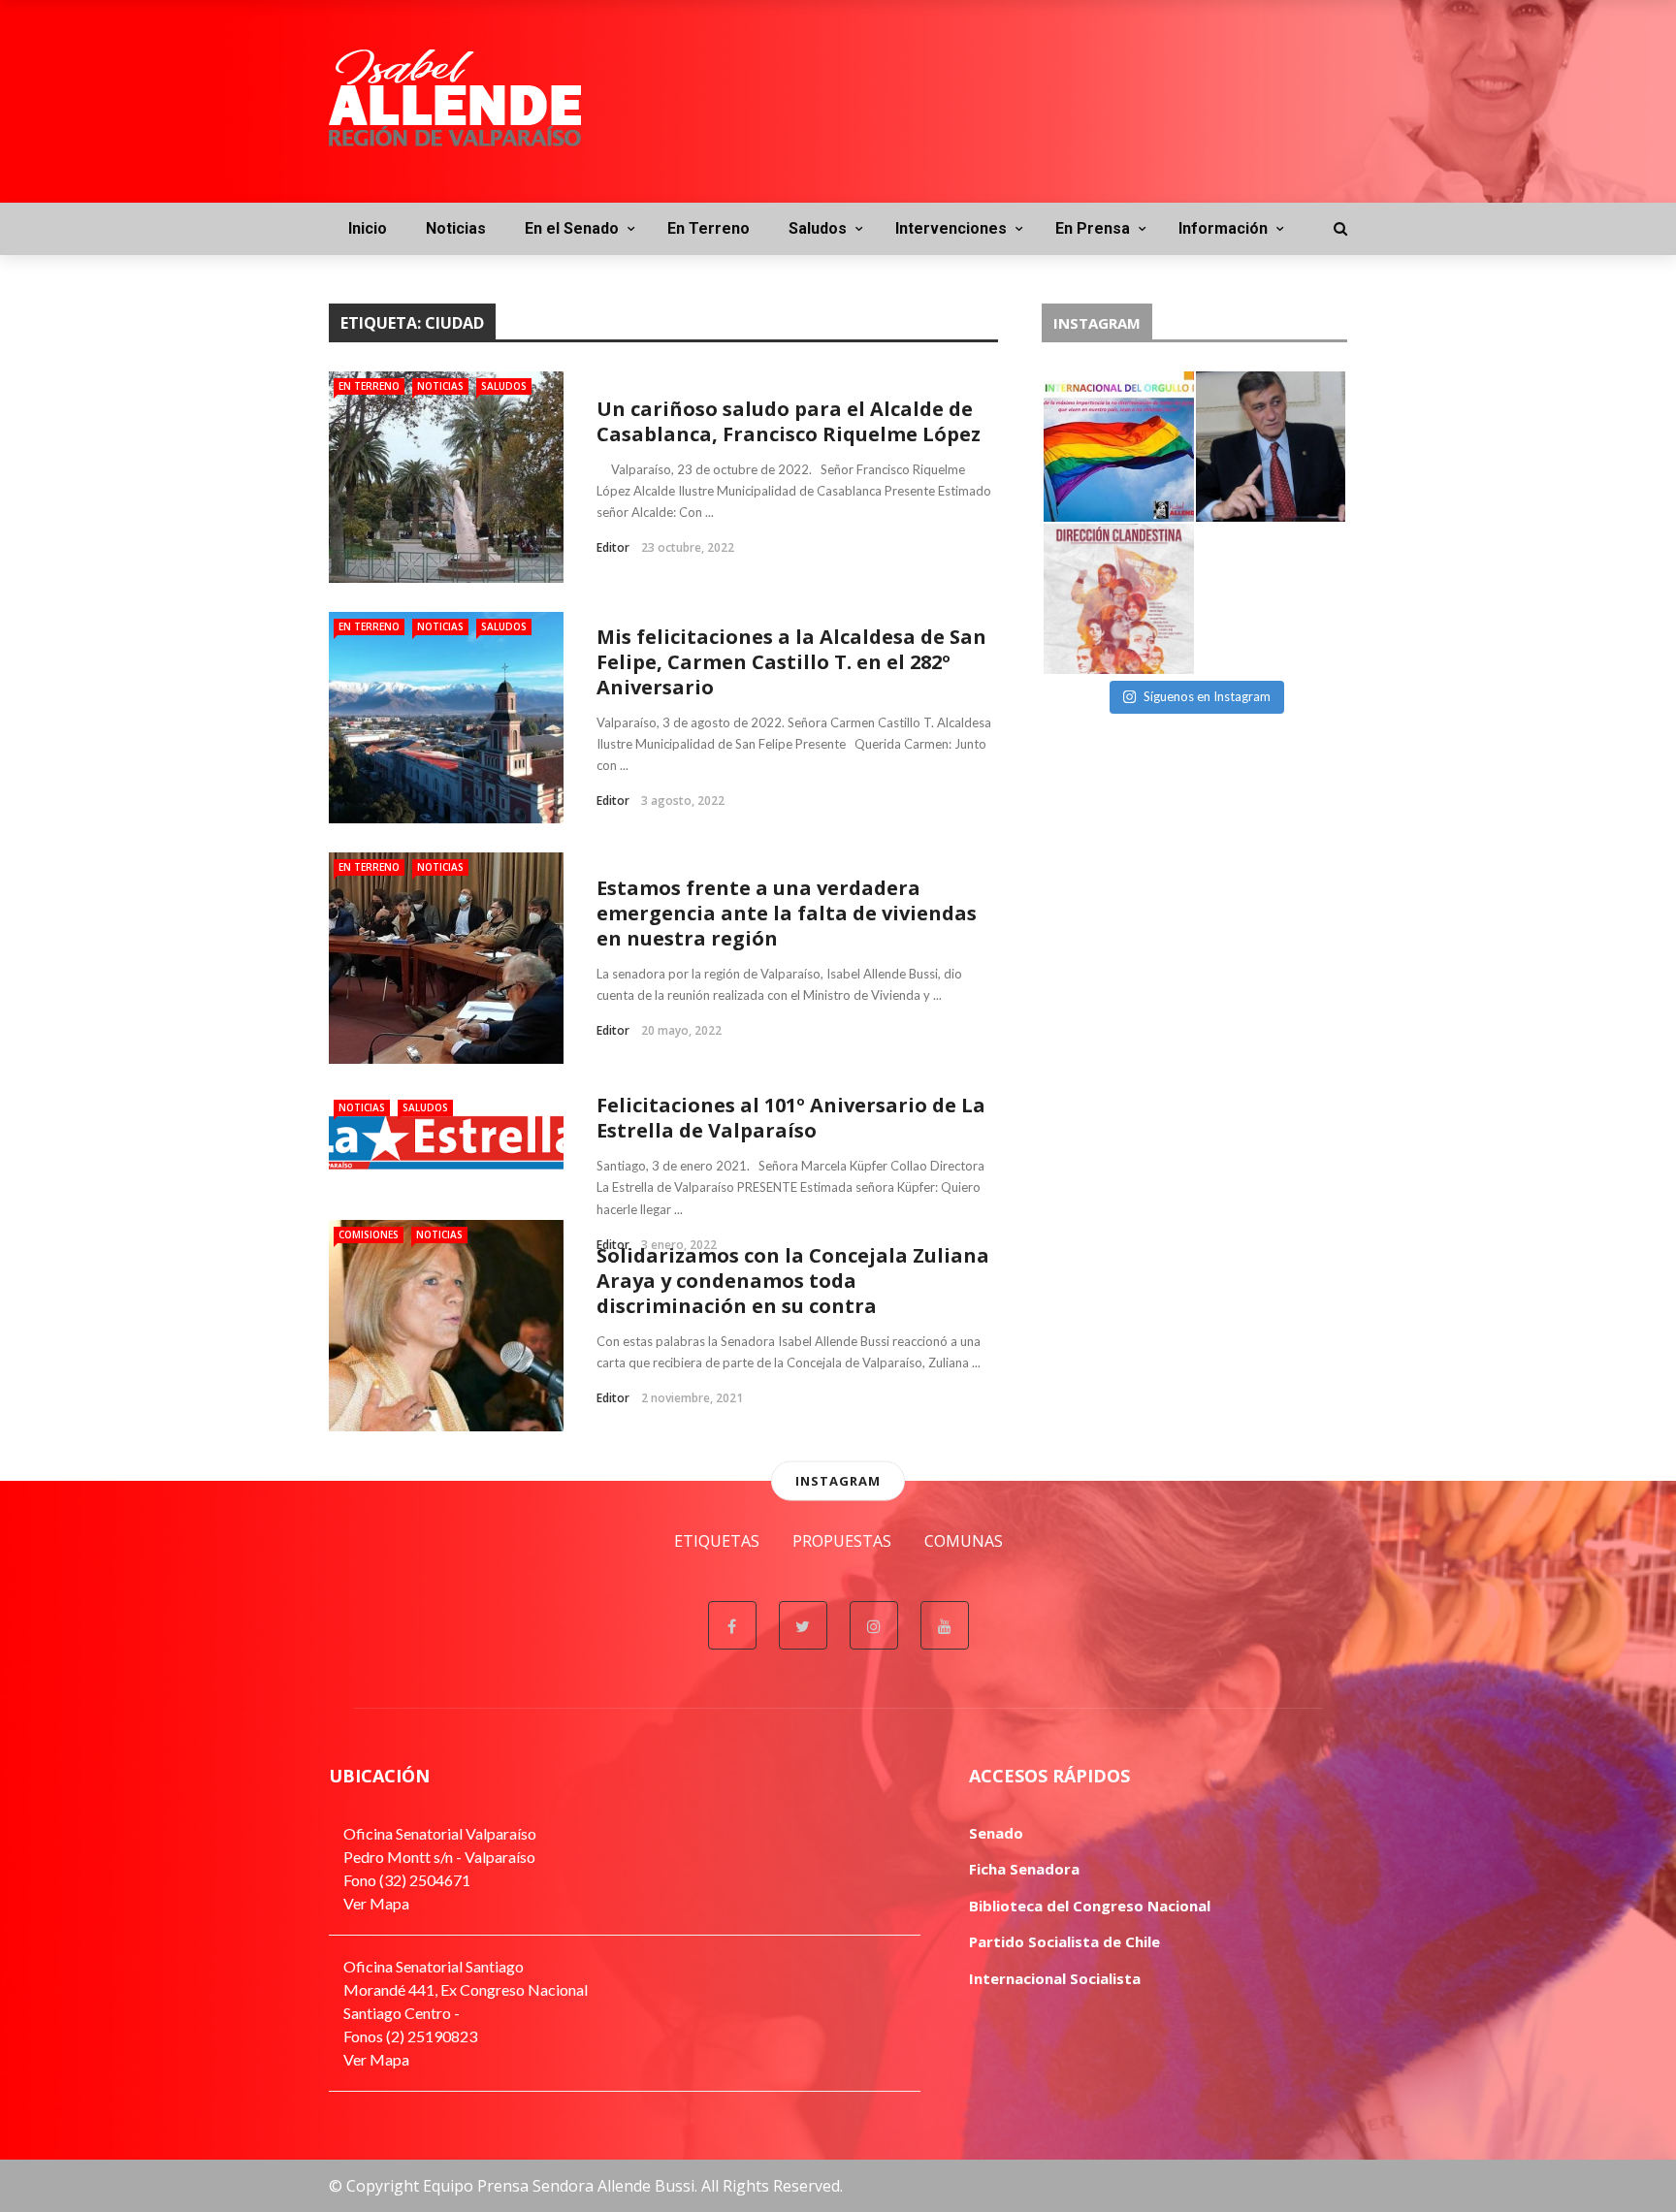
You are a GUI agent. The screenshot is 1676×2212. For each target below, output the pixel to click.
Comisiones (369, 1234)
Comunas (964, 1541)
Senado (996, 1833)
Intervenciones (951, 228)
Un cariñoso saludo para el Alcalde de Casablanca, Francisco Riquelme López (789, 421)
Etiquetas (717, 1541)
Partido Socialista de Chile (1064, 1941)
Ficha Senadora (1024, 1869)
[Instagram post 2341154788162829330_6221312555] (1271, 447)
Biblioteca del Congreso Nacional (1090, 1906)
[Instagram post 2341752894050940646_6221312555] (1119, 447)
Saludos (818, 228)
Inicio (368, 228)
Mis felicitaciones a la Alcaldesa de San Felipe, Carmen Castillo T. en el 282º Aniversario (791, 662)
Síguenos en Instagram (1207, 696)
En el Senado (572, 228)
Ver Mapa (376, 1903)
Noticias (456, 228)
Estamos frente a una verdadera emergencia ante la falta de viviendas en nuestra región (787, 913)
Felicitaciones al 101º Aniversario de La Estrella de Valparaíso (791, 1118)
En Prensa (1093, 228)
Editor (613, 547)
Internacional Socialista (1055, 1978)
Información (1223, 228)
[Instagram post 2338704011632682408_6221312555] (1271, 599)
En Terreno (709, 228)
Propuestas (842, 1541)
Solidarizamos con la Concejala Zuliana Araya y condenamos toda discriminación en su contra (793, 1281)
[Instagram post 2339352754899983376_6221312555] (1119, 599)
